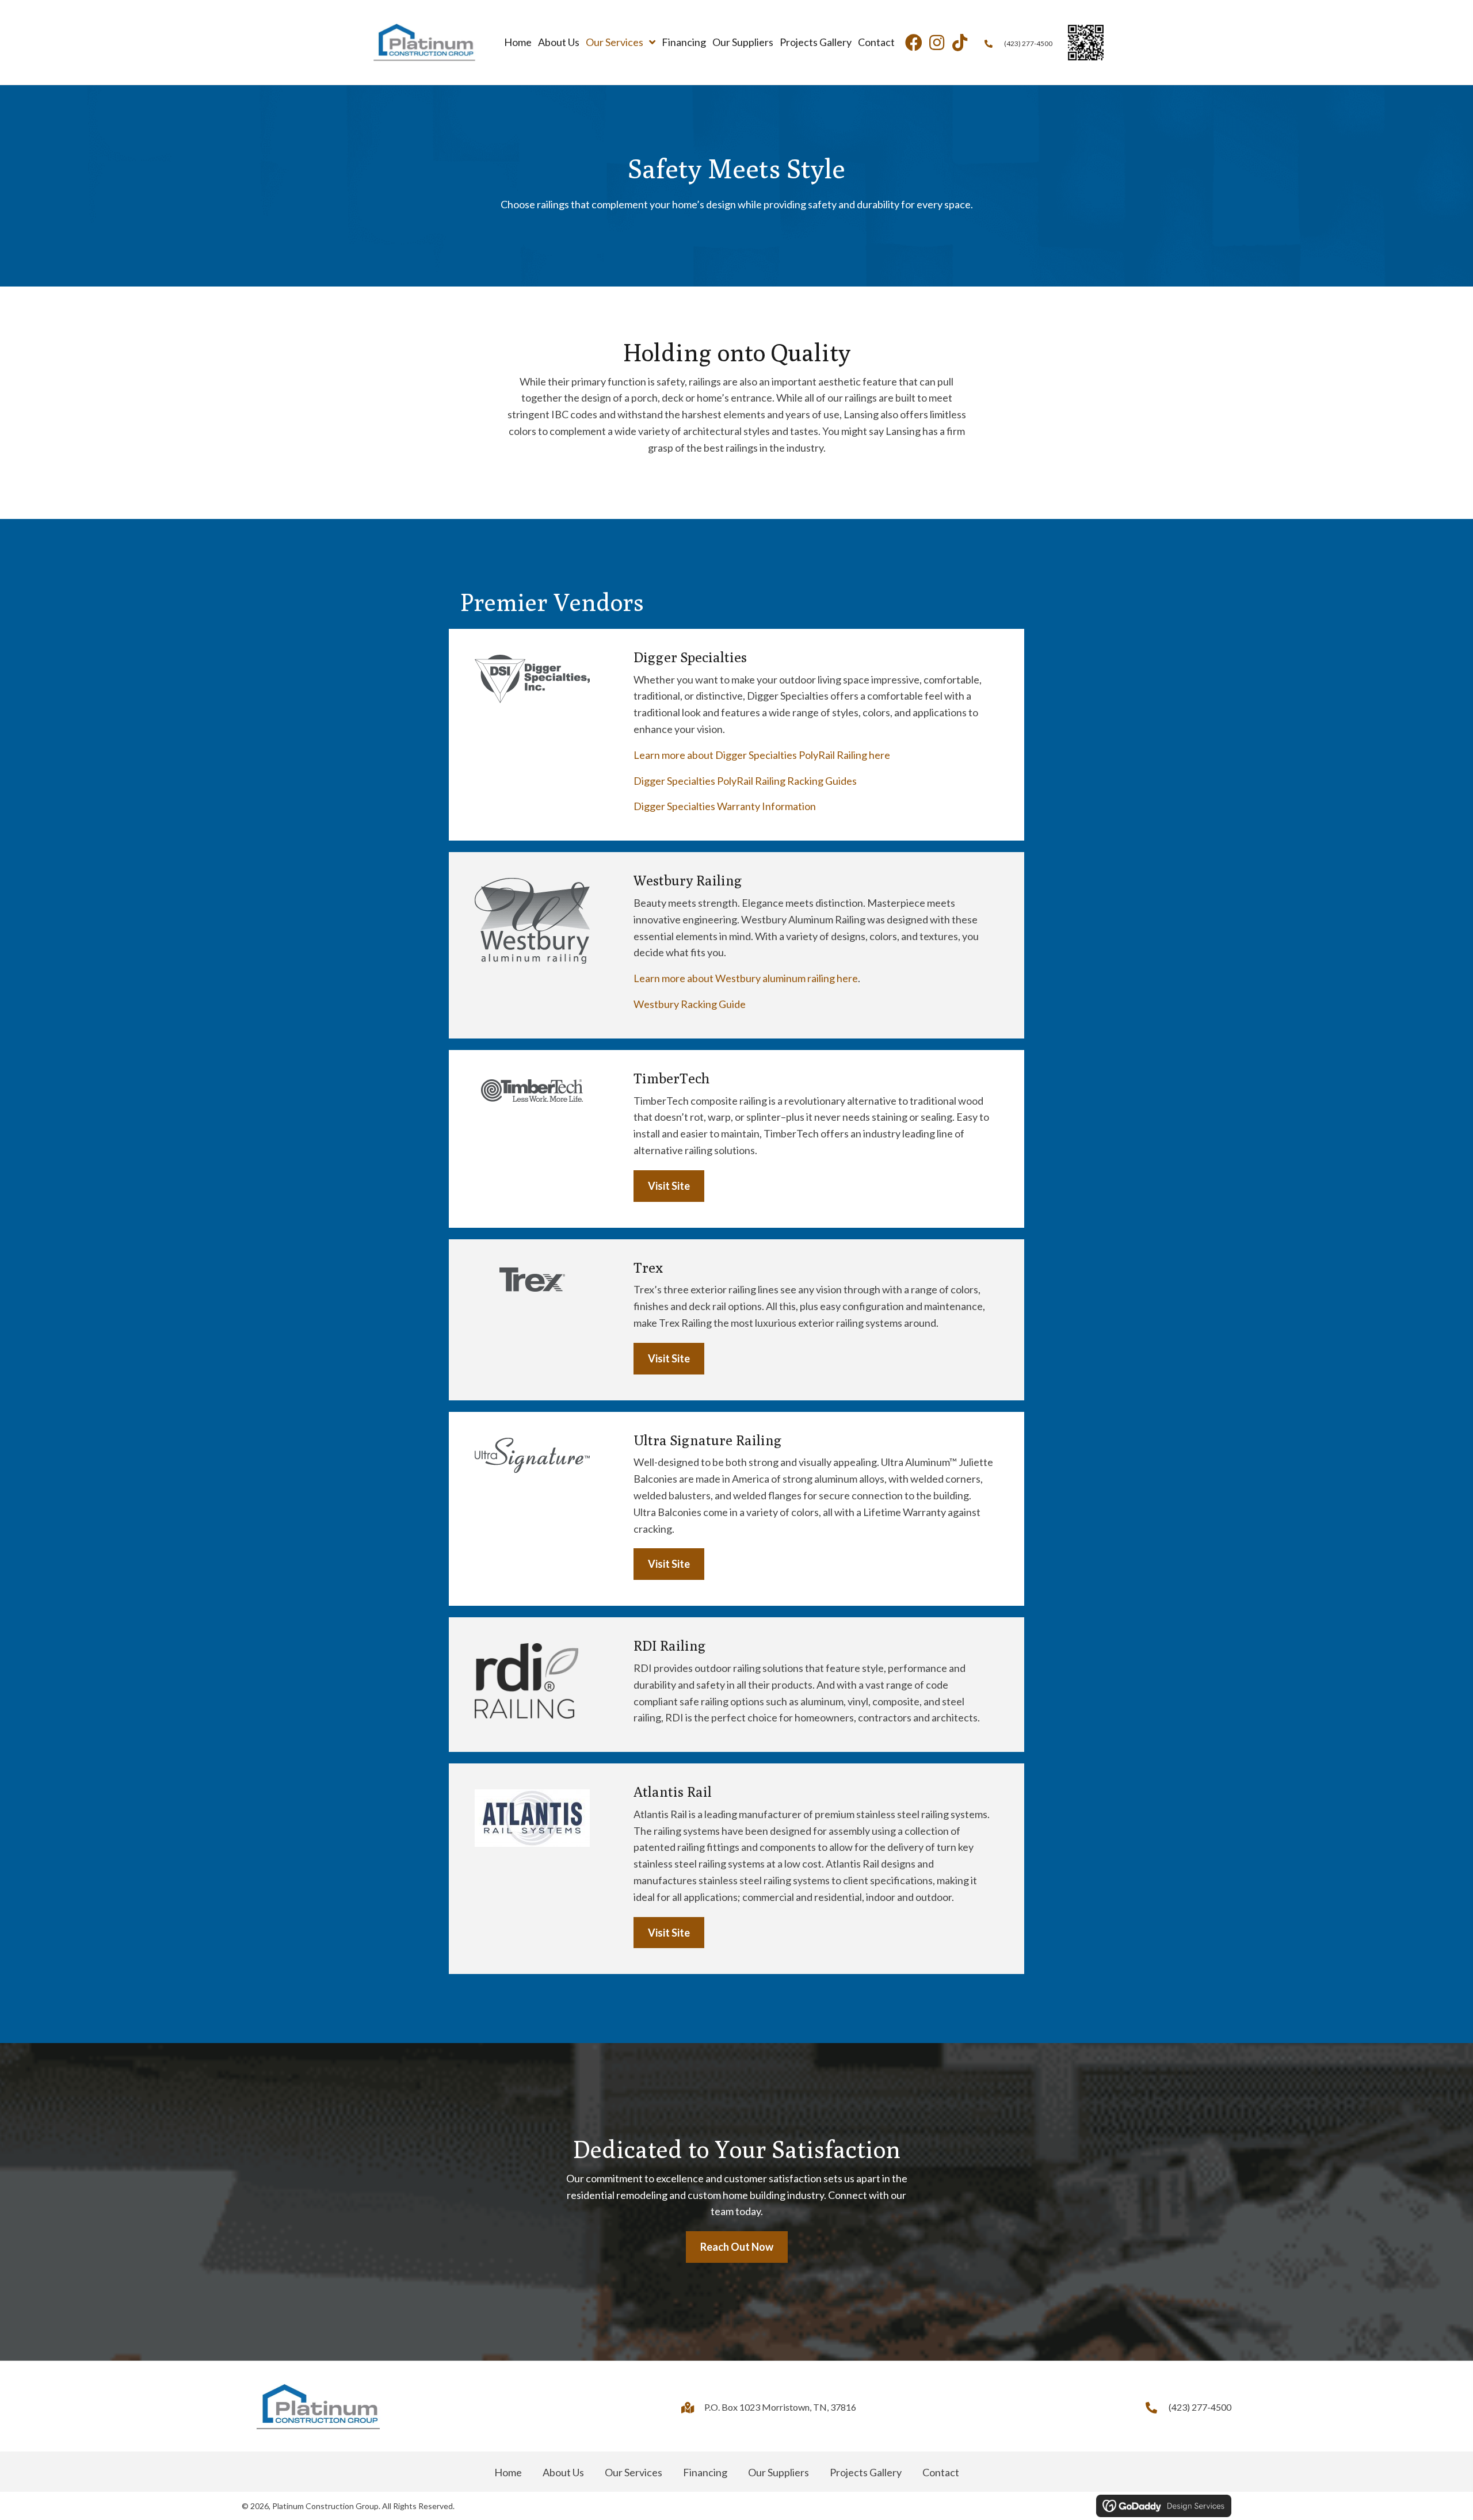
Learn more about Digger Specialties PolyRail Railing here (762, 755)
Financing (705, 2472)
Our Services (634, 2472)
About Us (563, 2472)
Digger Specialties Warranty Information (725, 806)
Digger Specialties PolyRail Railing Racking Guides (745, 781)
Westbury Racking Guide (690, 1004)
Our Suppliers (779, 2472)
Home (508, 2472)
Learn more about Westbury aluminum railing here (746, 978)
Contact (941, 2472)
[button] (914, 43)
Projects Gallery (866, 2472)
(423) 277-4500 (1028, 43)
